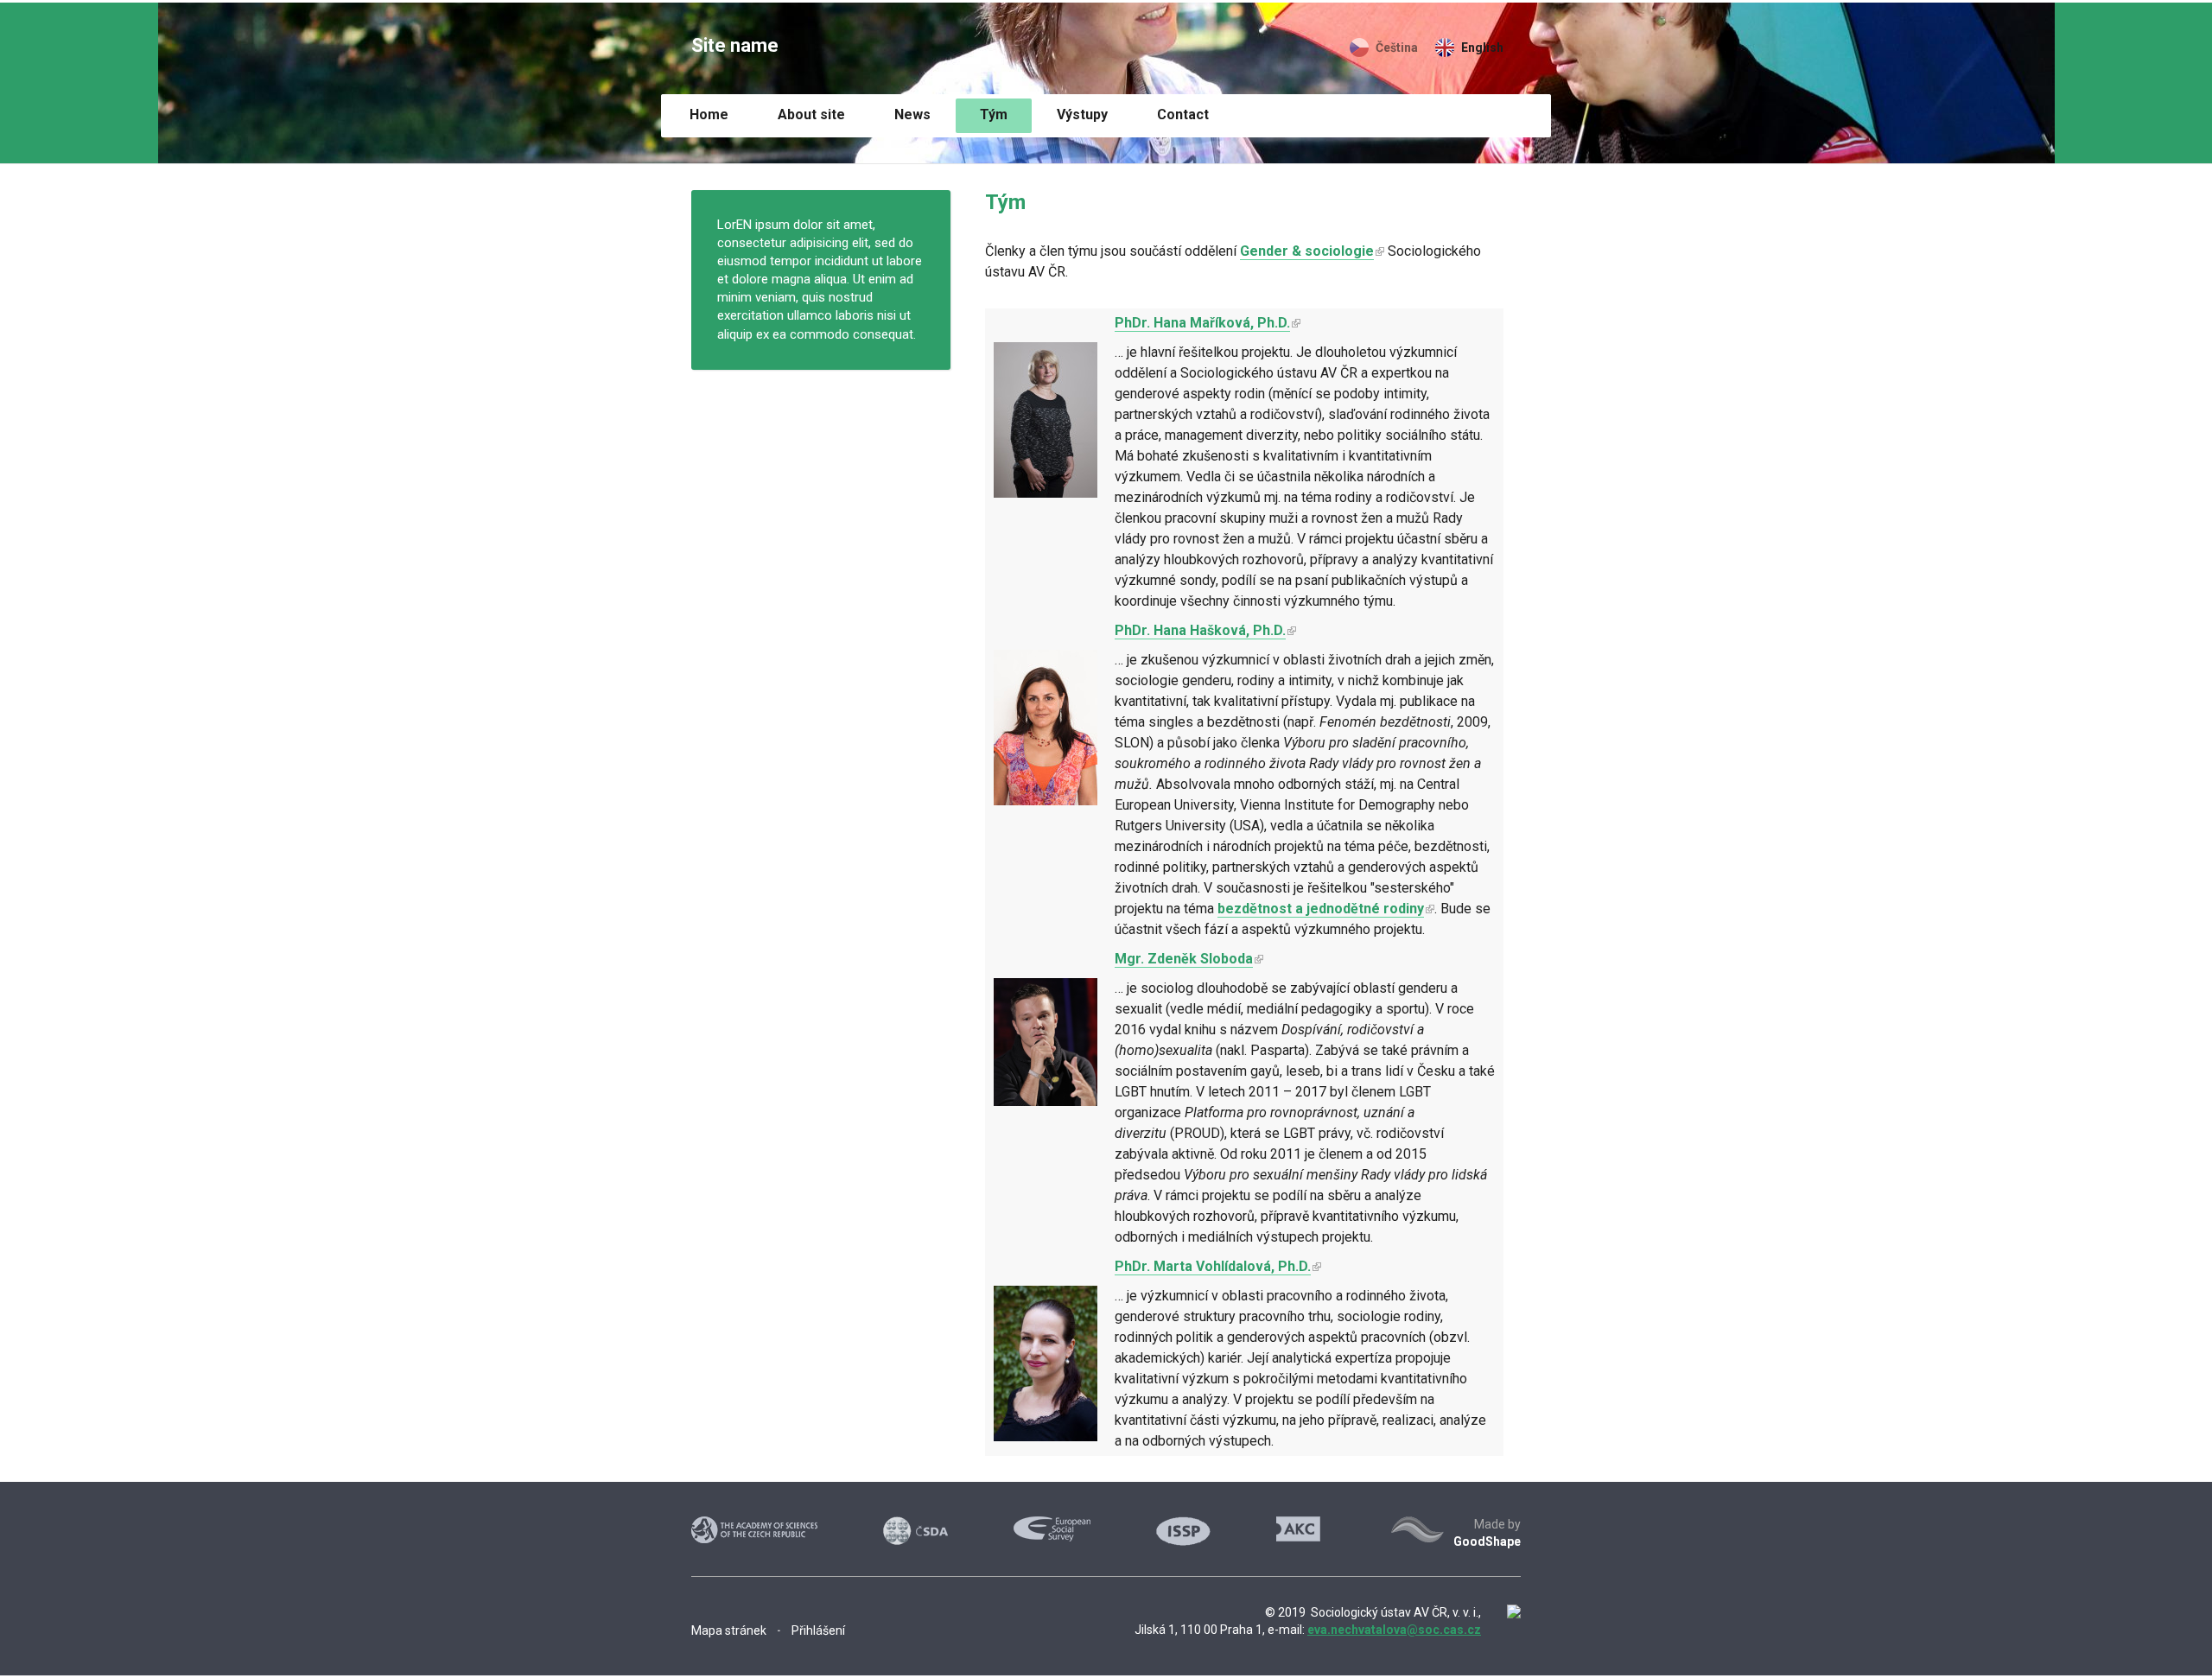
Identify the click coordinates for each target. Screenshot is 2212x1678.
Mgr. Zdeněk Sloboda (1184, 959)
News (912, 114)
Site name (735, 45)
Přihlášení (818, 1630)
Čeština (1397, 48)
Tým (994, 114)
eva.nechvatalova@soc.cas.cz (1394, 1630)
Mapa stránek (729, 1630)
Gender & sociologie (1307, 251)
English (1482, 48)
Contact (1183, 114)
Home (709, 114)
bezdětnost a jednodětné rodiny (1321, 909)
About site (811, 114)
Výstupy (1082, 114)
